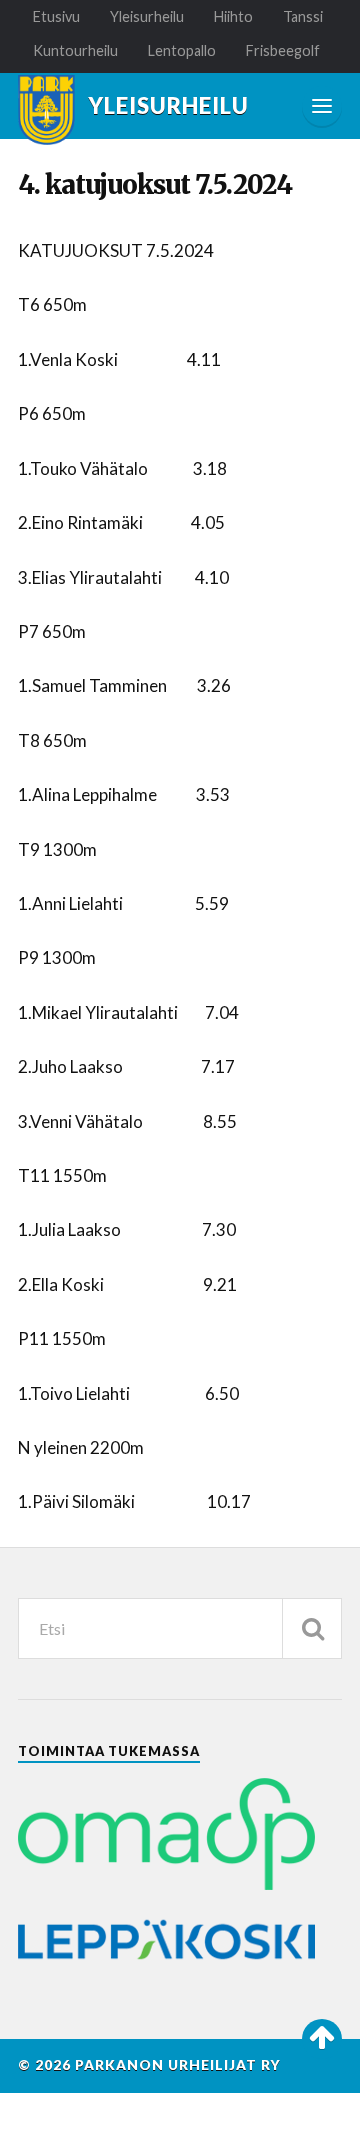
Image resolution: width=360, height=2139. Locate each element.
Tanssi (303, 16)
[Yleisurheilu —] (46, 110)
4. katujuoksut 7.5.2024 (155, 185)
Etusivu (56, 16)
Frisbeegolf (283, 50)
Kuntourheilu (75, 50)
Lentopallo (182, 50)
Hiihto (233, 16)
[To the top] (322, 2039)
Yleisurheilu (147, 16)
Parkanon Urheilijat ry (178, 2065)
